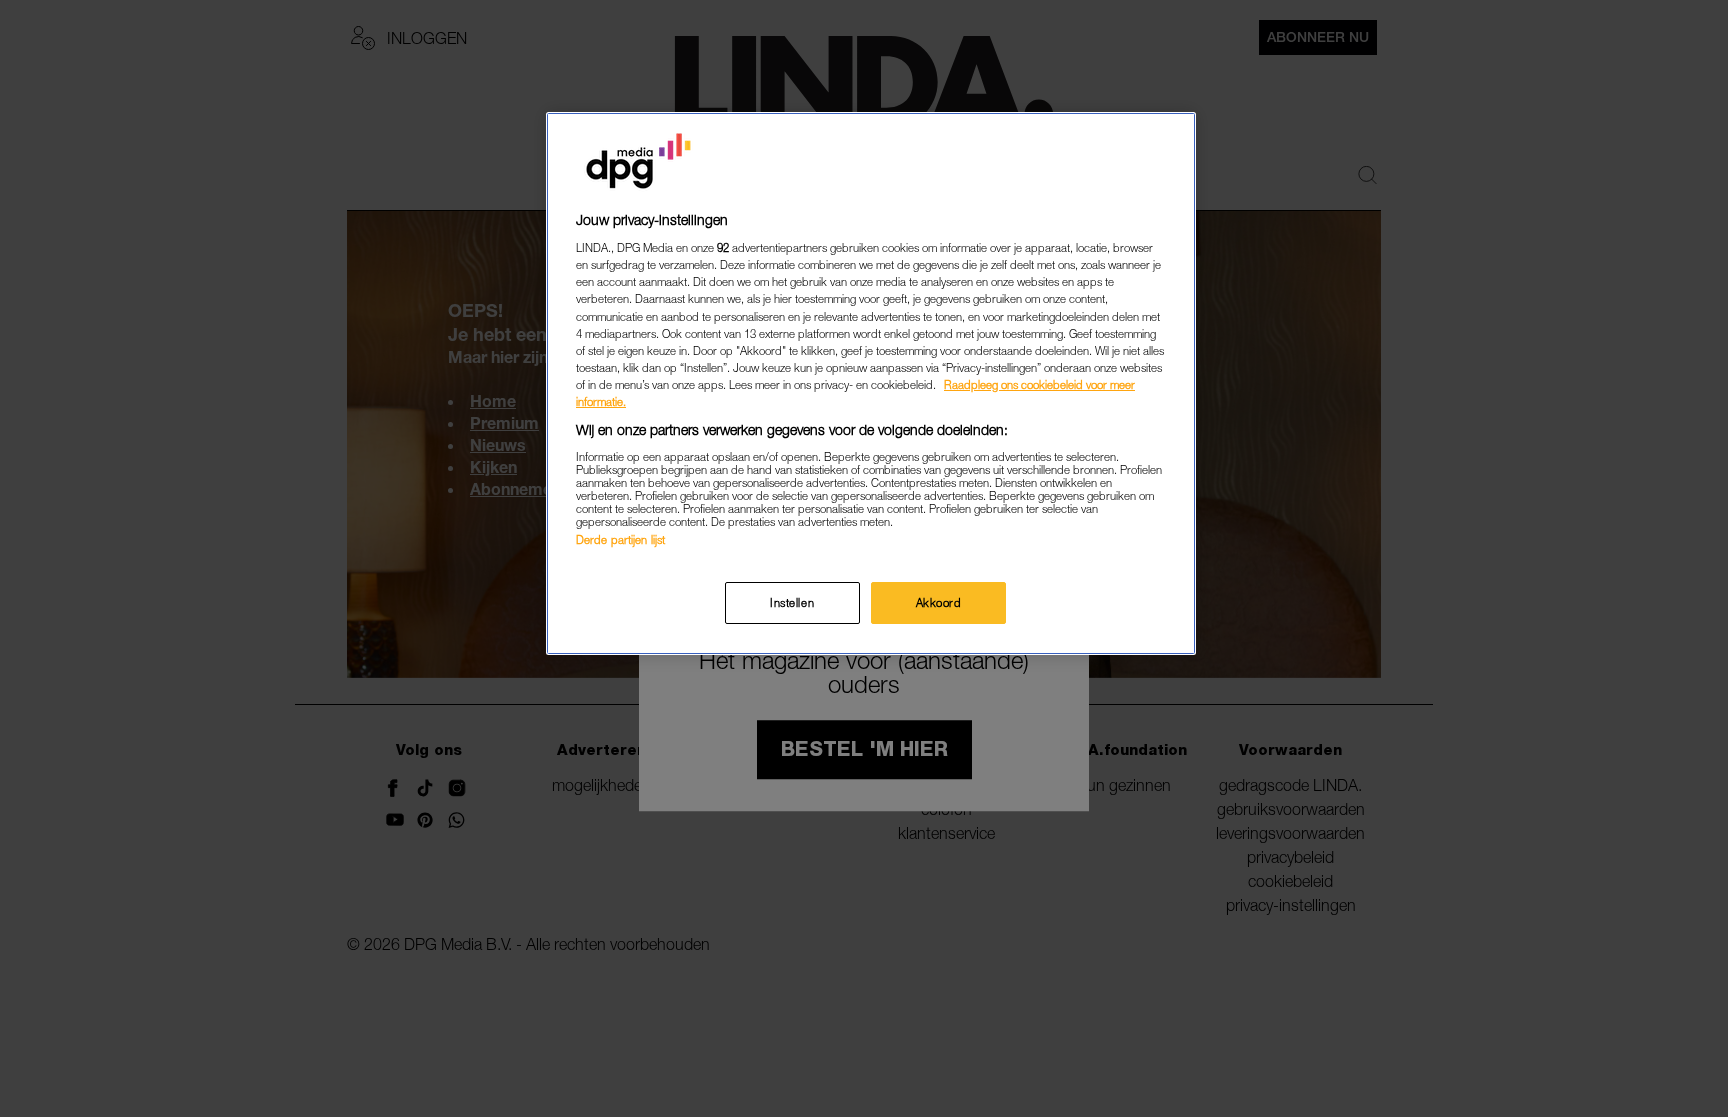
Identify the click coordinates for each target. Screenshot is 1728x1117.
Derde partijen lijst (620, 539)
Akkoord (939, 602)
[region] (871, 383)
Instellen (792, 602)
